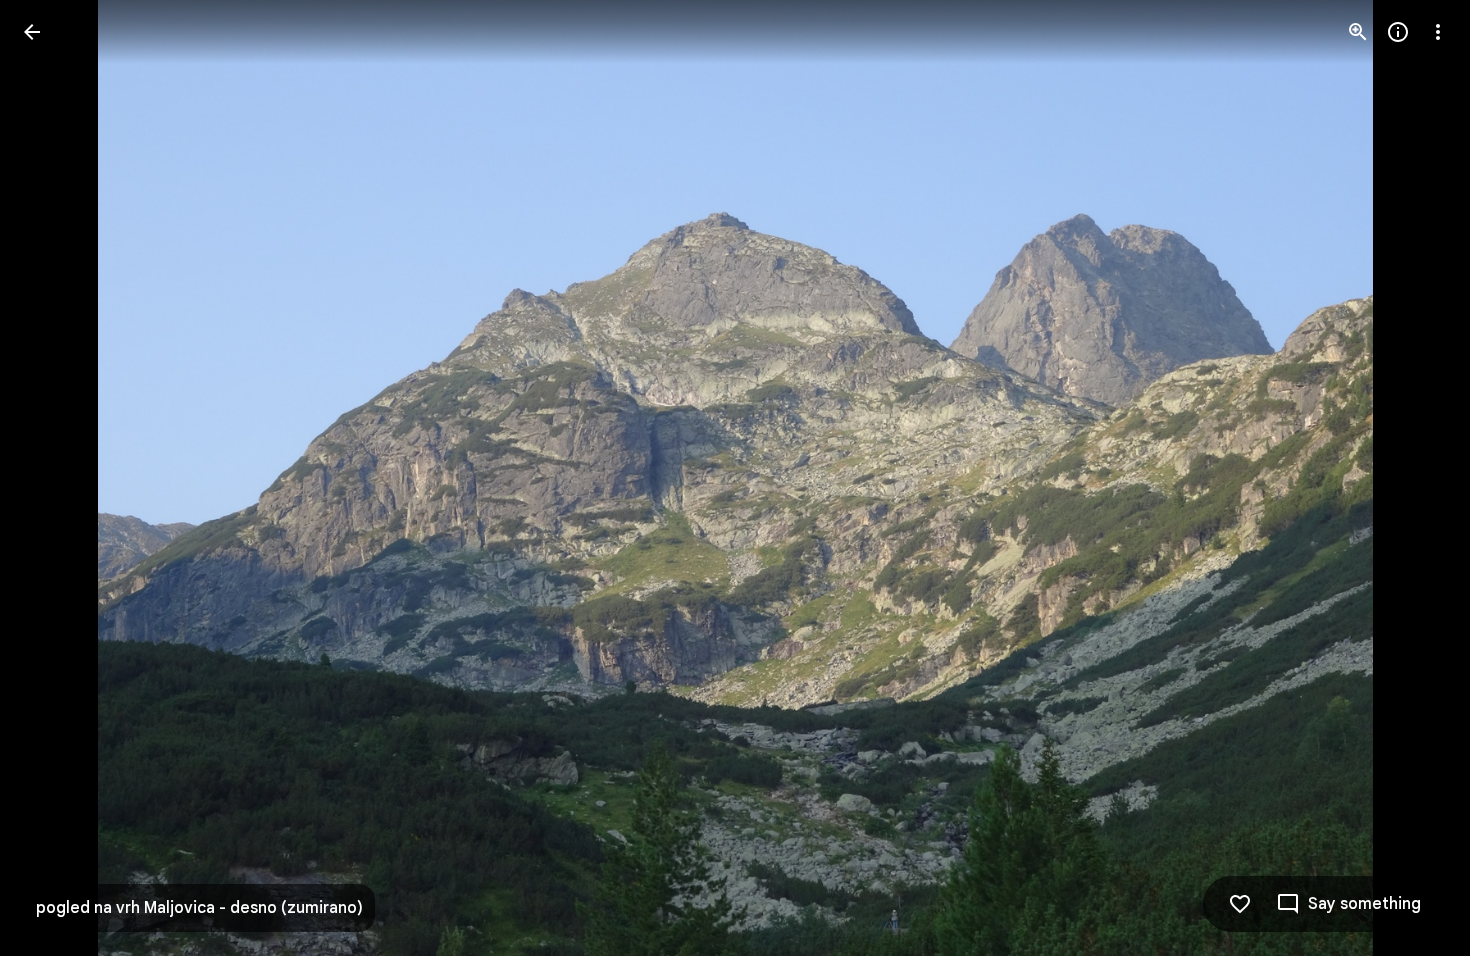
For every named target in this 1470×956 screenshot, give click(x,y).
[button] (56, 478)
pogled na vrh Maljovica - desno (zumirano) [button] (199, 908)
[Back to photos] (32, 32)
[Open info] (1398, 32)
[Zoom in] (1358, 32)
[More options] (1438, 32)
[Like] (1240, 904)
